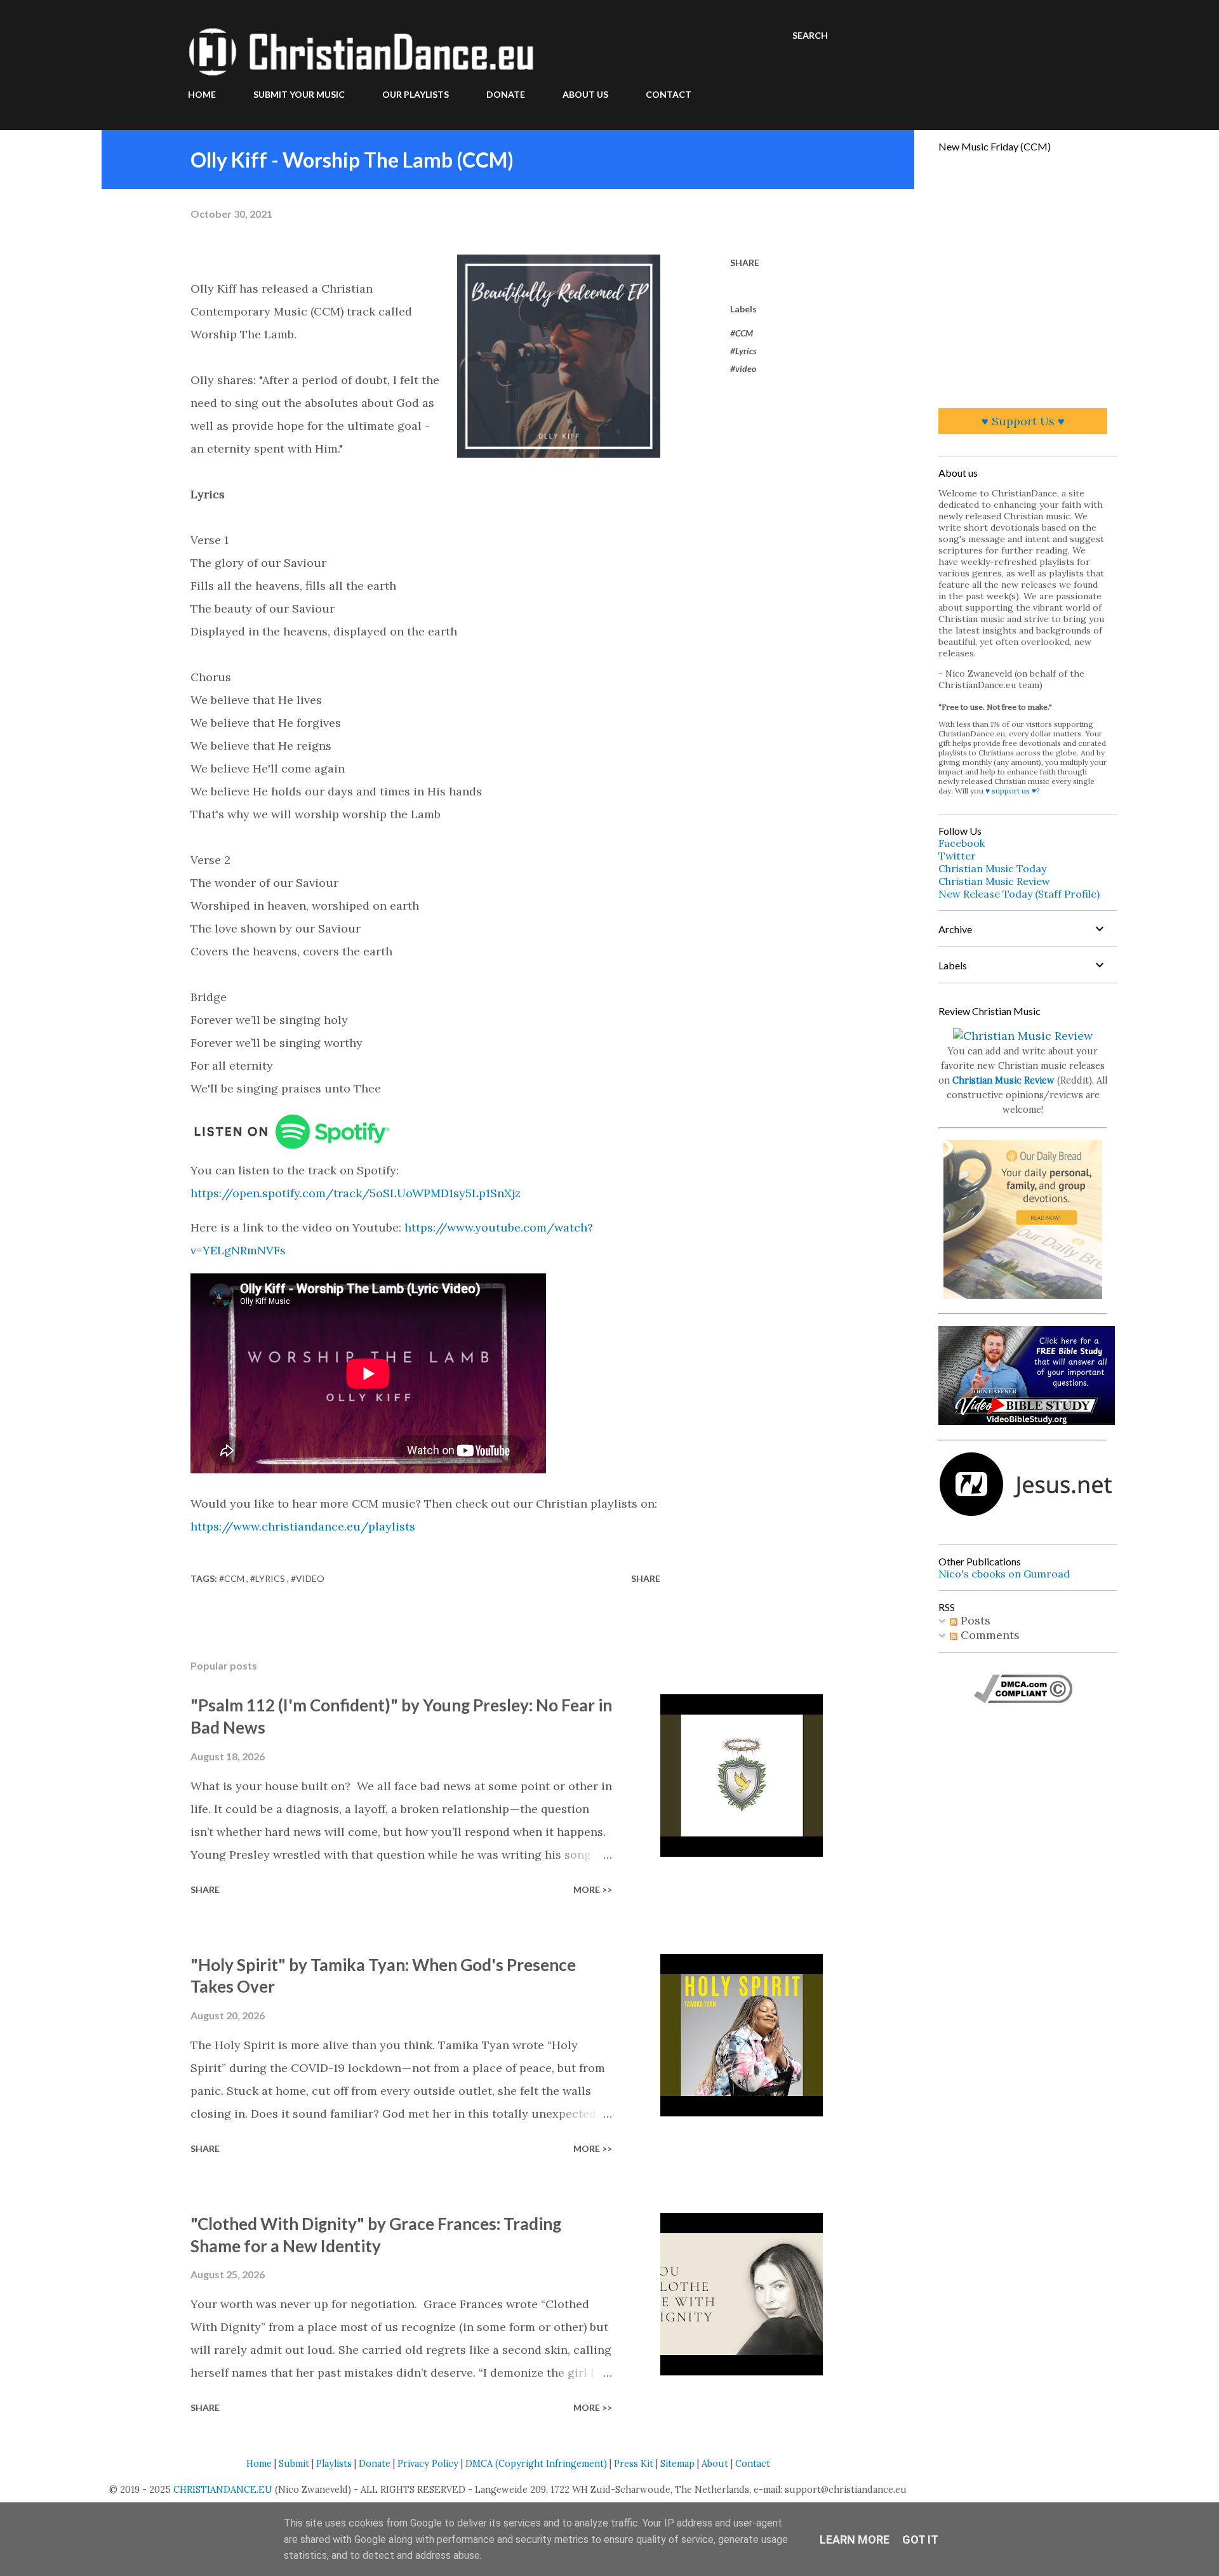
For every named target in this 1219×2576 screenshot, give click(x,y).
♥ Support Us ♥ (1023, 421)
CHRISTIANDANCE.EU (223, 2490)
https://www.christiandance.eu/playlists (303, 1526)
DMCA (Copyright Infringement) (536, 2464)
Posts (974, 1620)
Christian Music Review (994, 881)
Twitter (957, 856)
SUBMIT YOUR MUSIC (299, 94)
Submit (294, 2464)
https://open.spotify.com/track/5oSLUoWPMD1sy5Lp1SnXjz (356, 1193)
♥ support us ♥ (1011, 791)
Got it (920, 2539)
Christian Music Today (992, 868)
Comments (989, 1635)
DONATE (506, 94)
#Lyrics (743, 351)
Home (259, 2464)
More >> (593, 1889)
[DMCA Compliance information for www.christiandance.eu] (1023, 1699)
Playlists (334, 2464)
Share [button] (745, 262)
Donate (375, 2464)
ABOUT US (585, 94)
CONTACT (669, 94)
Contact (753, 2464)
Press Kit (634, 2464)
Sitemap (677, 2464)
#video (743, 368)
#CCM (742, 333)
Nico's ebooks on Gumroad (1004, 1574)
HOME (202, 94)
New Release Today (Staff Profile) (1019, 894)
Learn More (855, 2539)
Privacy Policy (428, 2464)
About (715, 2464)
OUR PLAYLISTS (416, 94)
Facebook (962, 843)
